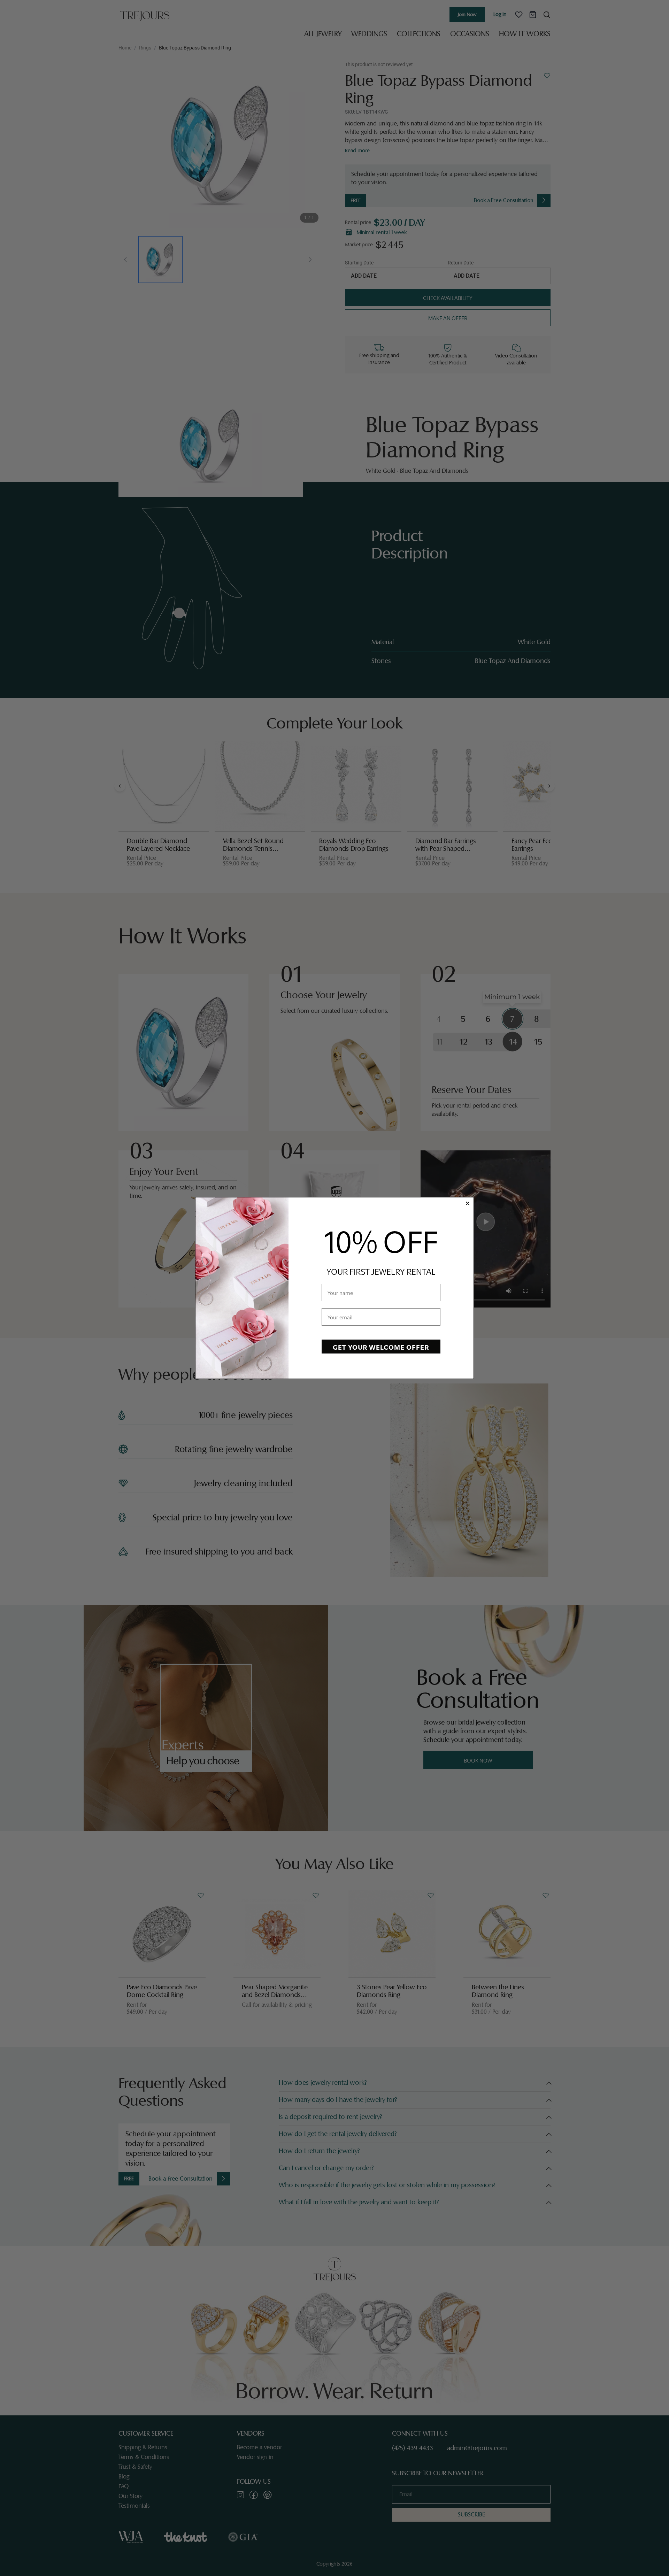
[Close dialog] (468, 1203)
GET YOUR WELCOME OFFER (381, 1347)
